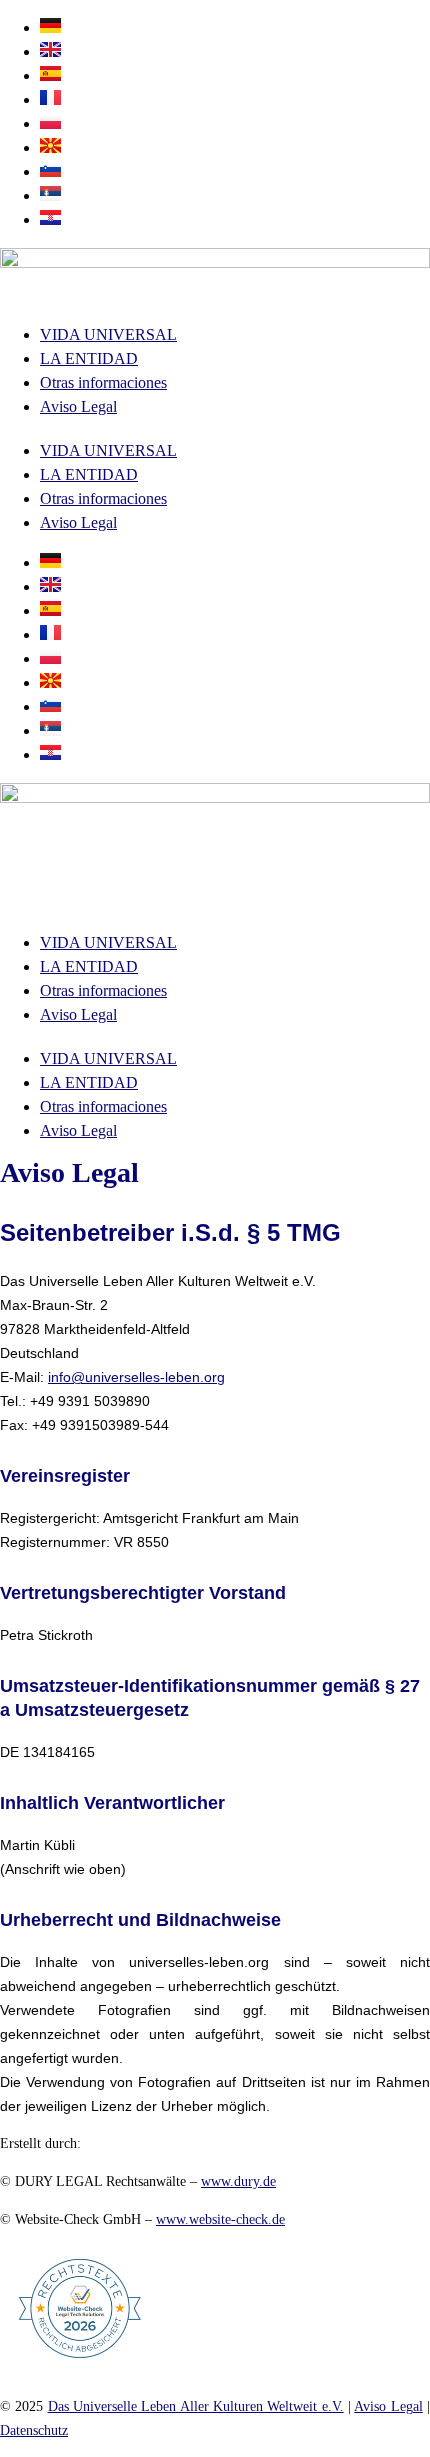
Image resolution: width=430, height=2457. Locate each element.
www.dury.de (238, 2181)
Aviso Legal (78, 406)
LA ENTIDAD (89, 358)
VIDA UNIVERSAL (108, 334)
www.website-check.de (220, 2219)
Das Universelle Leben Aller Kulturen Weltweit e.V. (196, 2406)
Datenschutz (34, 2430)
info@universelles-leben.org (136, 1377)
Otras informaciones (103, 382)
